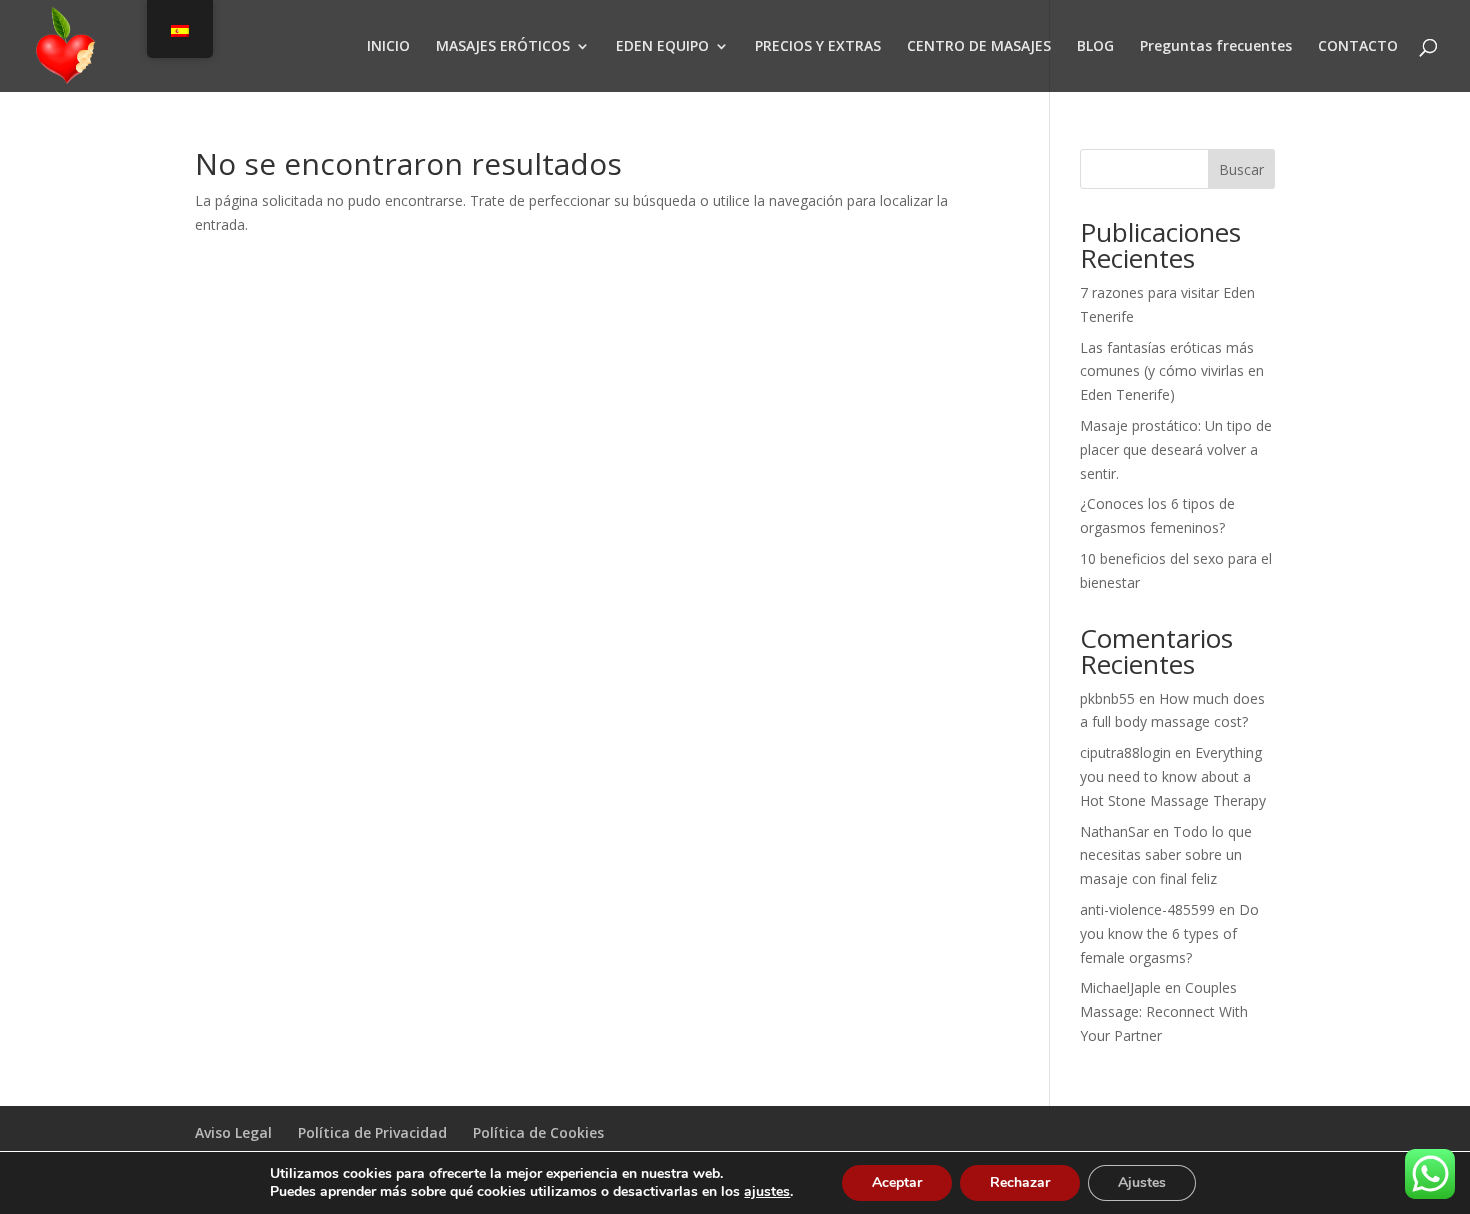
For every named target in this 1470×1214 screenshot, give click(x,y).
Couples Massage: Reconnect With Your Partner (1164, 1011)
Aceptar (897, 1182)
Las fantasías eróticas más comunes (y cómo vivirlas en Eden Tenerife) (1172, 371)
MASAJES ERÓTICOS (503, 47)
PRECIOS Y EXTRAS (818, 47)
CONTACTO (1358, 47)
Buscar (1241, 169)
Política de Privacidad (372, 1132)
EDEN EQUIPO (662, 47)
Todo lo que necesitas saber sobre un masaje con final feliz (1166, 855)
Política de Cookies (538, 1132)
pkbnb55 (1107, 698)
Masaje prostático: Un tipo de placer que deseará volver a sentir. (1176, 449)
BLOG (1095, 47)
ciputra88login (1125, 752)
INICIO (388, 47)
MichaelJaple (1120, 987)
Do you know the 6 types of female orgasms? (1169, 933)
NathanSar (1114, 831)
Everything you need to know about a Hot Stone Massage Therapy (1173, 776)
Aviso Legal (233, 1132)
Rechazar (1020, 1182)
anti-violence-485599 (1147, 909)
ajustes (767, 1192)
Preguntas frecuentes (1216, 47)
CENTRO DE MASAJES (979, 47)
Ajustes (1142, 1182)
